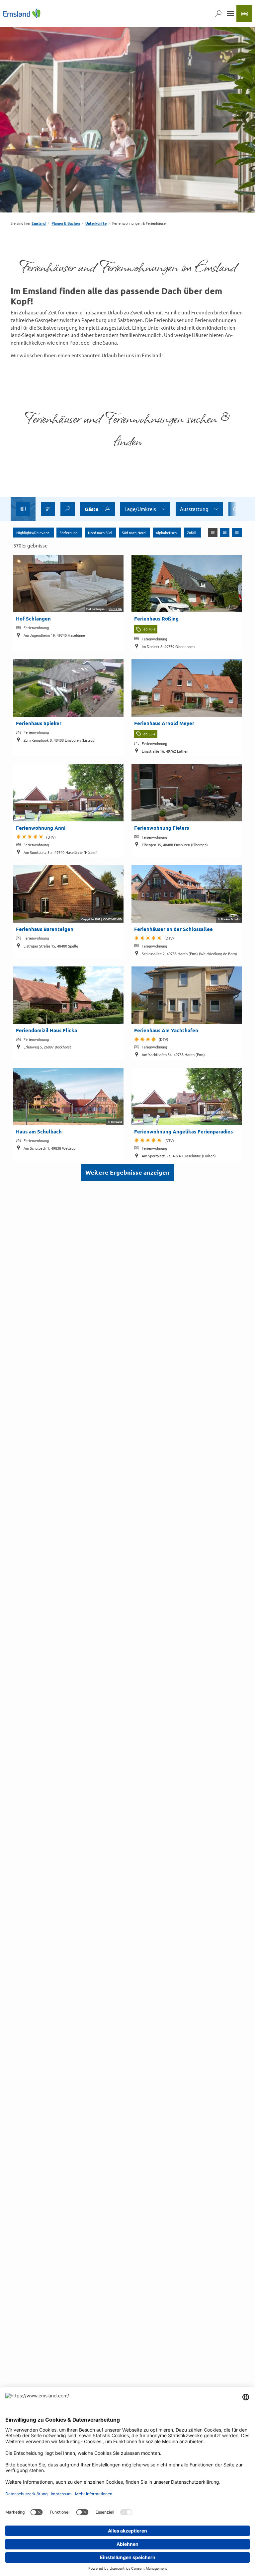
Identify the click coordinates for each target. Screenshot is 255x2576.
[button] (48, 509)
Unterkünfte (96, 223)
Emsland (39, 223)
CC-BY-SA (115, 609)
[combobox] (68, 509)
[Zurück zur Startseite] (22, 13)
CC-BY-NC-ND (113, 920)
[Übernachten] (244, 14)
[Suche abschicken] (68, 509)
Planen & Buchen (66, 223)
